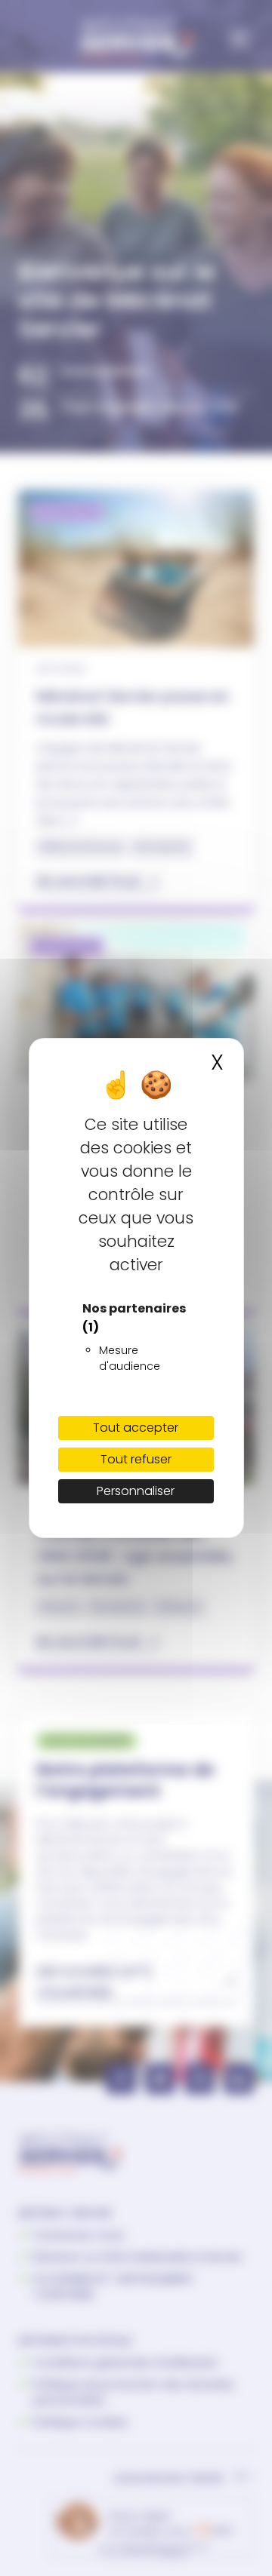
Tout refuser (136, 1459)
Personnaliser (136, 1491)
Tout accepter (136, 1428)
